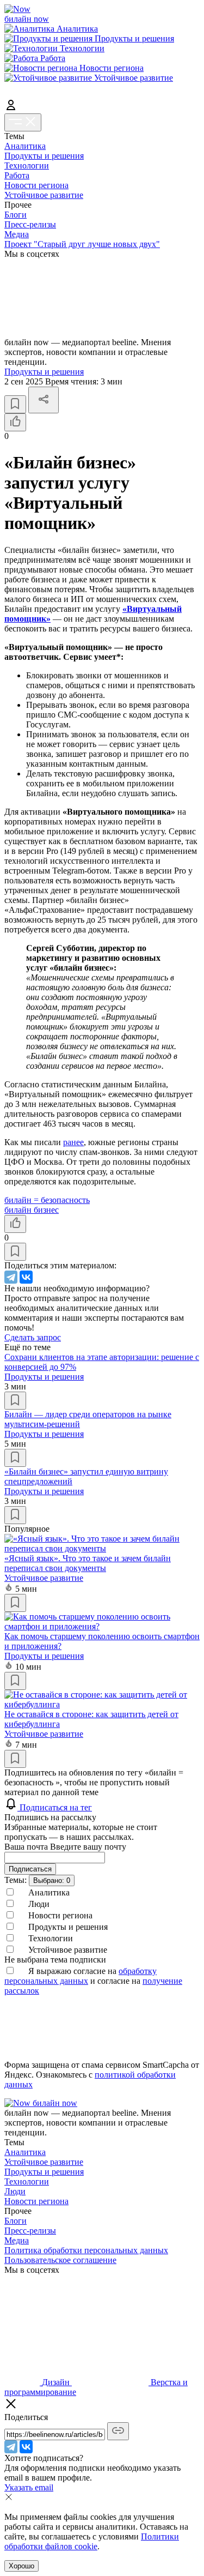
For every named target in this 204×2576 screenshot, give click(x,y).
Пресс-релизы (30, 224)
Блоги (16, 215)
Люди (15, 2191)
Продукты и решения (44, 156)
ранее (73, 1142)
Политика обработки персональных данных (86, 2250)
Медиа (17, 234)
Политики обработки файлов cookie (92, 2541)
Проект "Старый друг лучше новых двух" (82, 244)
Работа (17, 175)
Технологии (27, 165)
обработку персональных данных (81, 1976)
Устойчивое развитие (44, 195)
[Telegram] (11, 1277)
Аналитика (25, 146)
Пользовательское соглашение (60, 2260)
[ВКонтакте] (26, 1277)
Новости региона (36, 185)
